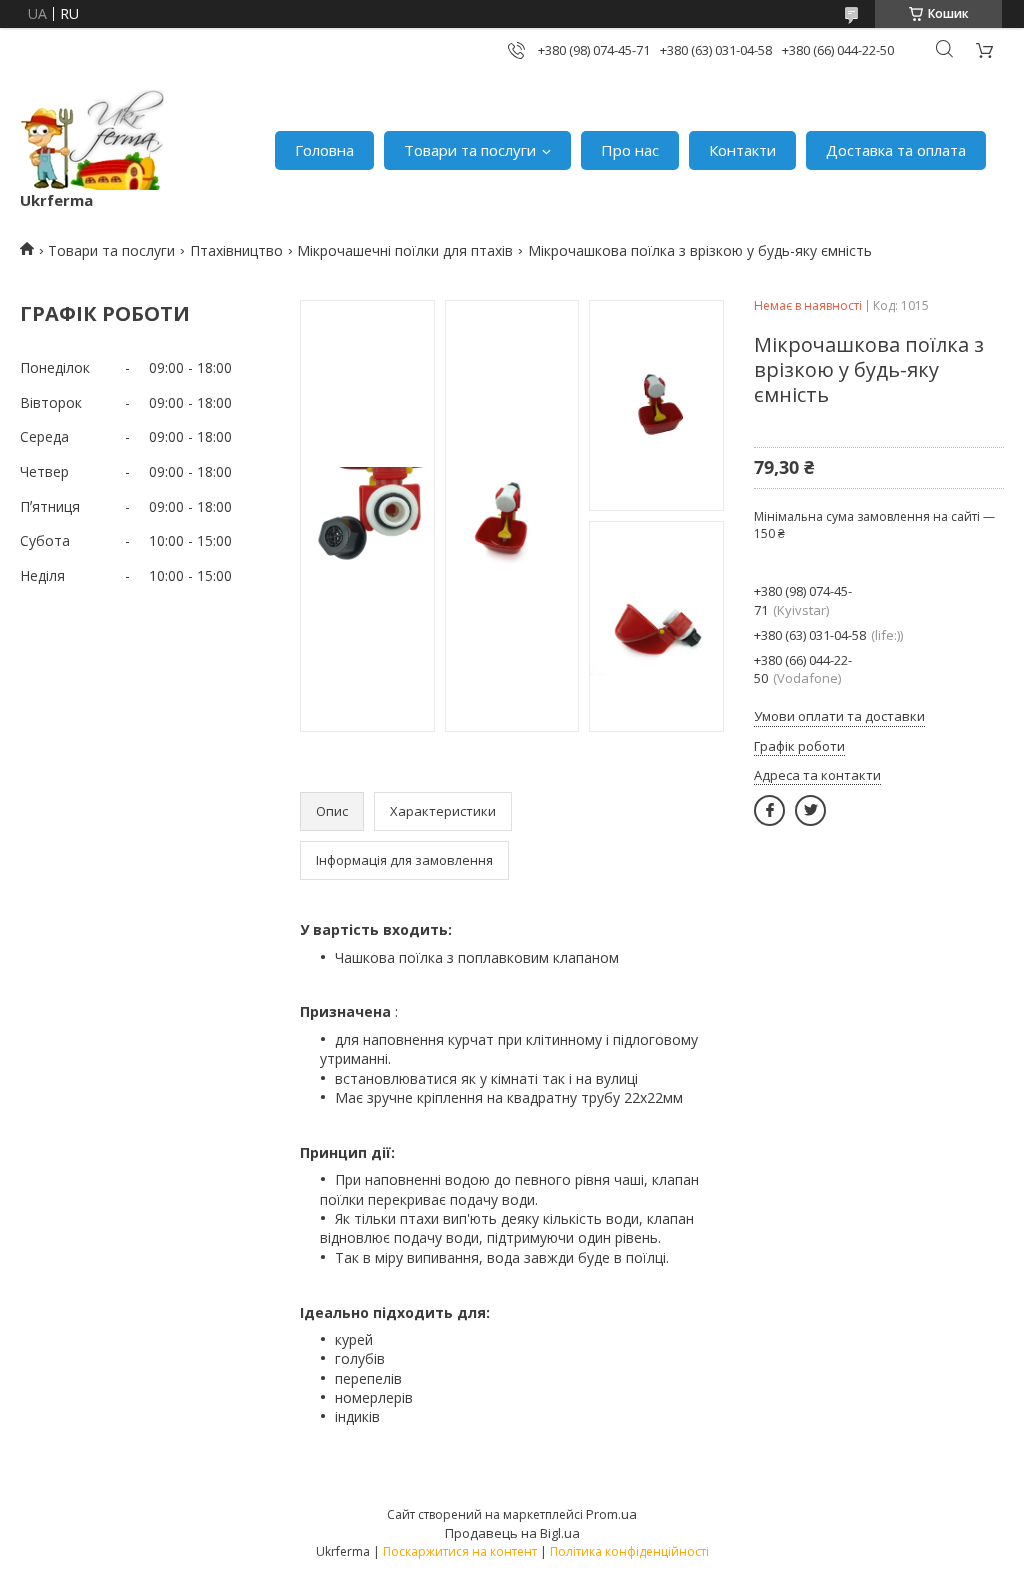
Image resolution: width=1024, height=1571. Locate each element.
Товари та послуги (470, 150)
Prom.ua (611, 1514)
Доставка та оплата (896, 150)
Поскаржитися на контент (460, 1551)
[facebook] (769, 810)
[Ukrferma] (92, 140)
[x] (810, 810)
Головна (324, 150)
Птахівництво (236, 250)
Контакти (742, 150)
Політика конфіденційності (629, 1551)
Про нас (630, 150)
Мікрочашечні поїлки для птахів (405, 250)
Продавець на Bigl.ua (512, 1533)
